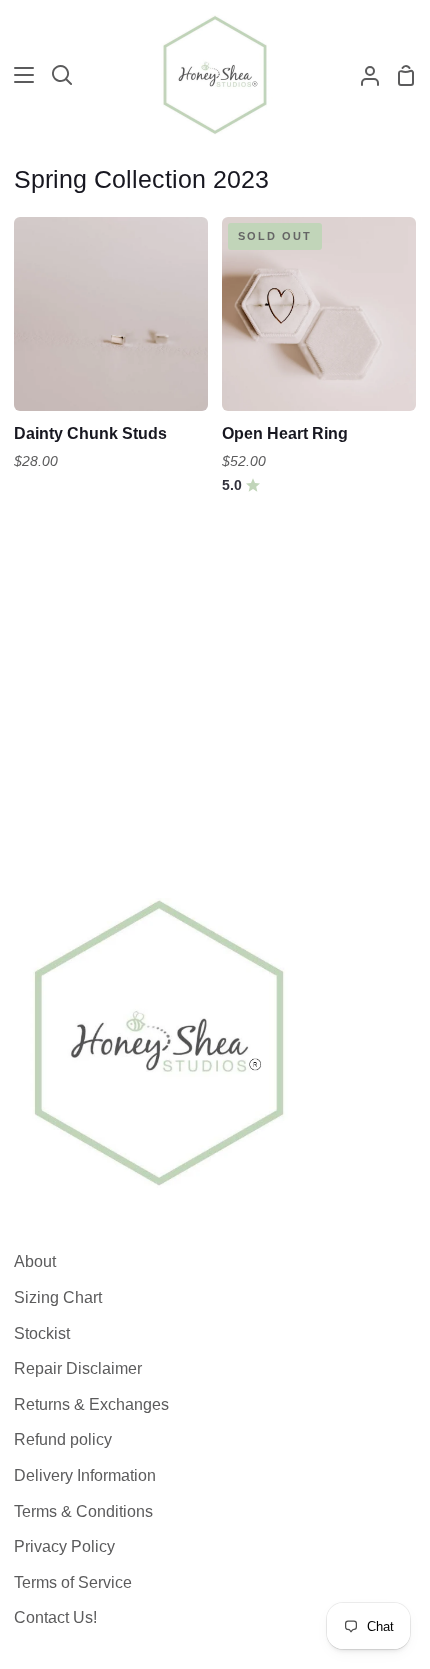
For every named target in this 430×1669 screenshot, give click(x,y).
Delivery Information (85, 1475)
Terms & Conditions (83, 1511)
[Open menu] (18, 75)
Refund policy (63, 1439)
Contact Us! (55, 1617)
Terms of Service (73, 1582)
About (35, 1261)
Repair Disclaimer (78, 1368)
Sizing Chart (58, 1297)
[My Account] (362, 75)
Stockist (42, 1333)
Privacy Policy (64, 1546)
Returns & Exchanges (91, 1404)
